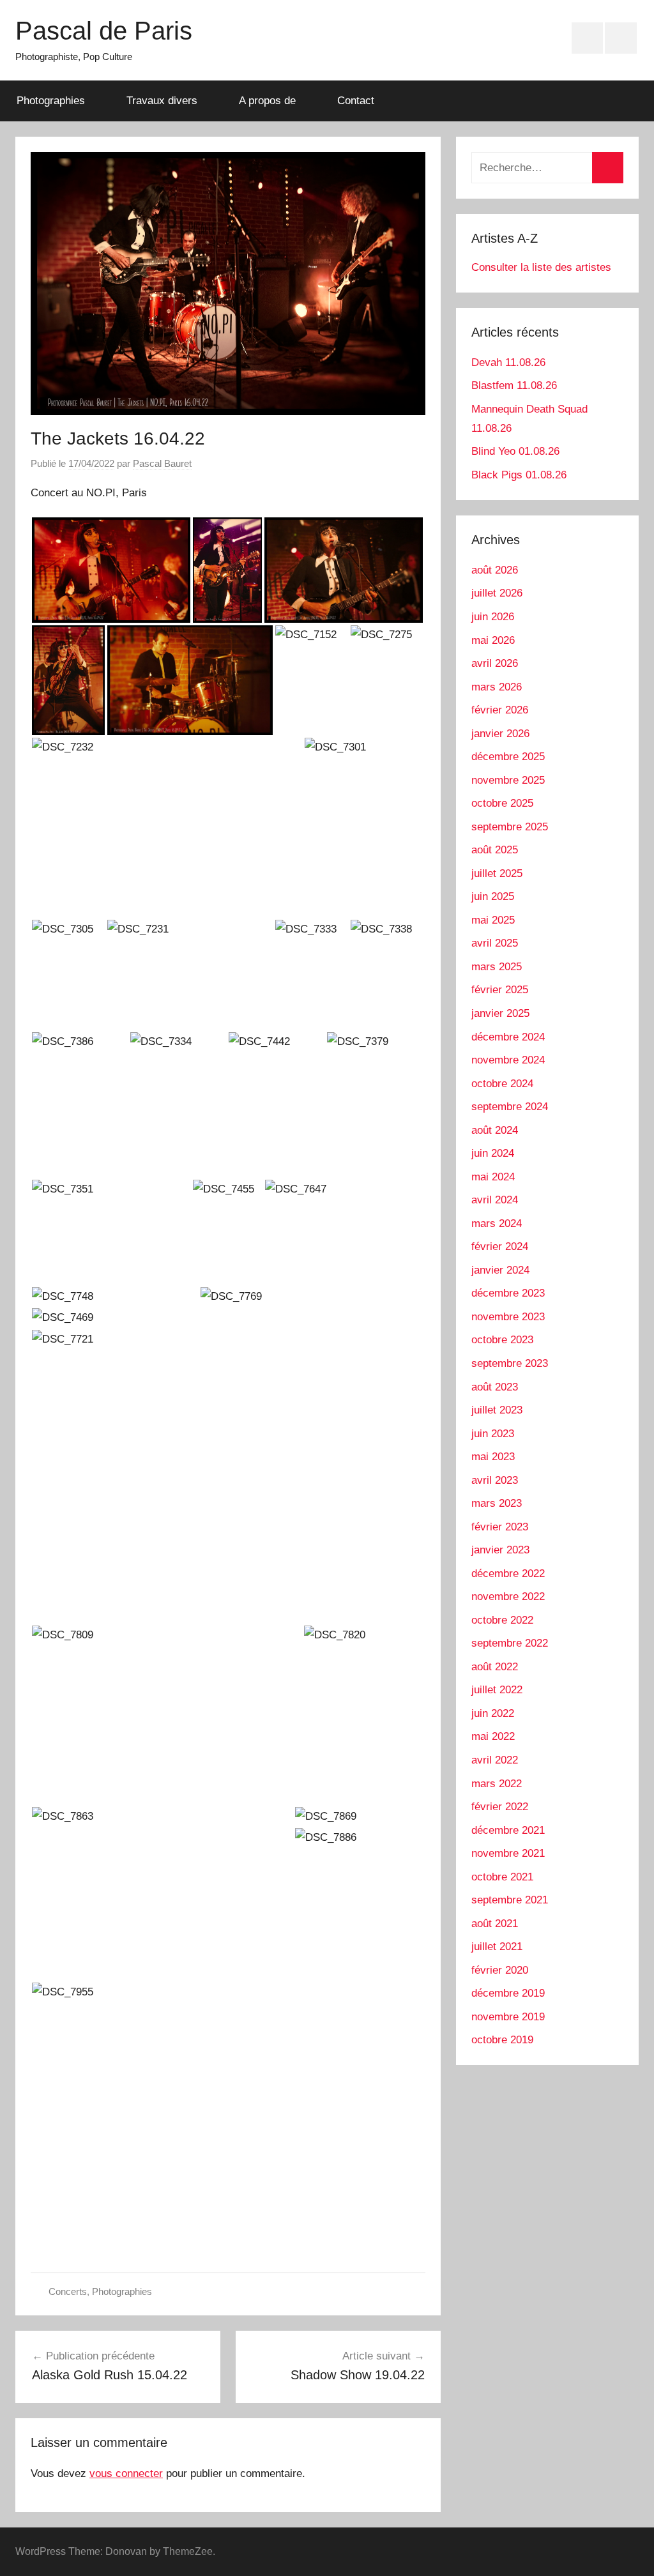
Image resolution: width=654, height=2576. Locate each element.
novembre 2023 (508, 1317)
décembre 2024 (508, 1037)
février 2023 (500, 1527)
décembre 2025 (508, 757)
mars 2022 (497, 1784)
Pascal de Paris (104, 31)
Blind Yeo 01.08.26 (515, 451)
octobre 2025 (502, 803)
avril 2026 (495, 663)
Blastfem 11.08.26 (514, 385)
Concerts (68, 2291)
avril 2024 (495, 1200)
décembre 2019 (508, 1993)
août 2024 (495, 1130)
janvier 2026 (500, 734)
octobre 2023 (502, 1340)
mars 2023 (497, 1503)
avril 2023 (495, 1480)
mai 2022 (493, 1736)
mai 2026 (493, 640)
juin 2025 (493, 896)
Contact (356, 101)
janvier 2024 (500, 1270)
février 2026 (500, 710)
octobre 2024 (502, 1084)
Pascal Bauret (162, 463)
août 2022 (495, 1667)
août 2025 (495, 850)
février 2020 (500, 1970)
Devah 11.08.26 (508, 362)
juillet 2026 (497, 593)
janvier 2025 (500, 1013)
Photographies (51, 101)
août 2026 (495, 570)
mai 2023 (493, 1457)
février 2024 (500, 1246)
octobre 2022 (502, 1620)
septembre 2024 (510, 1107)
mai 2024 (493, 1177)
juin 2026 (493, 617)
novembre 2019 (508, 2017)
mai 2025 (493, 920)
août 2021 (495, 1924)
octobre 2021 (502, 1877)
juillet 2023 (497, 1410)
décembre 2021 (508, 1830)
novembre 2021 (508, 1853)
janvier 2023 (500, 1550)
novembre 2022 (508, 1597)
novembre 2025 (508, 780)
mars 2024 (497, 1223)
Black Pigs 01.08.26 (519, 475)
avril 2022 (495, 1760)
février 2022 (500, 1807)
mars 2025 (497, 967)
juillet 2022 (497, 1690)
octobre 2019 (502, 2040)
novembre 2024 (508, 1060)
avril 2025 (495, 943)
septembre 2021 (510, 1900)
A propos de (267, 101)
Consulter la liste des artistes (541, 267)
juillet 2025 (497, 873)
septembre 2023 (510, 1363)
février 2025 (500, 990)
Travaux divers (162, 101)
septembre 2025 (510, 827)
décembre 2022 (508, 1574)
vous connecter (126, 2473)
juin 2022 (493, 1713)
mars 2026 (497, 687)
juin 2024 (493, 1153)
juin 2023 (493, 1434)
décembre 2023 (508, 1293)
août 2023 (495, 1387)
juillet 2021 (497, 1947)
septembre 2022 (510, 1643)
